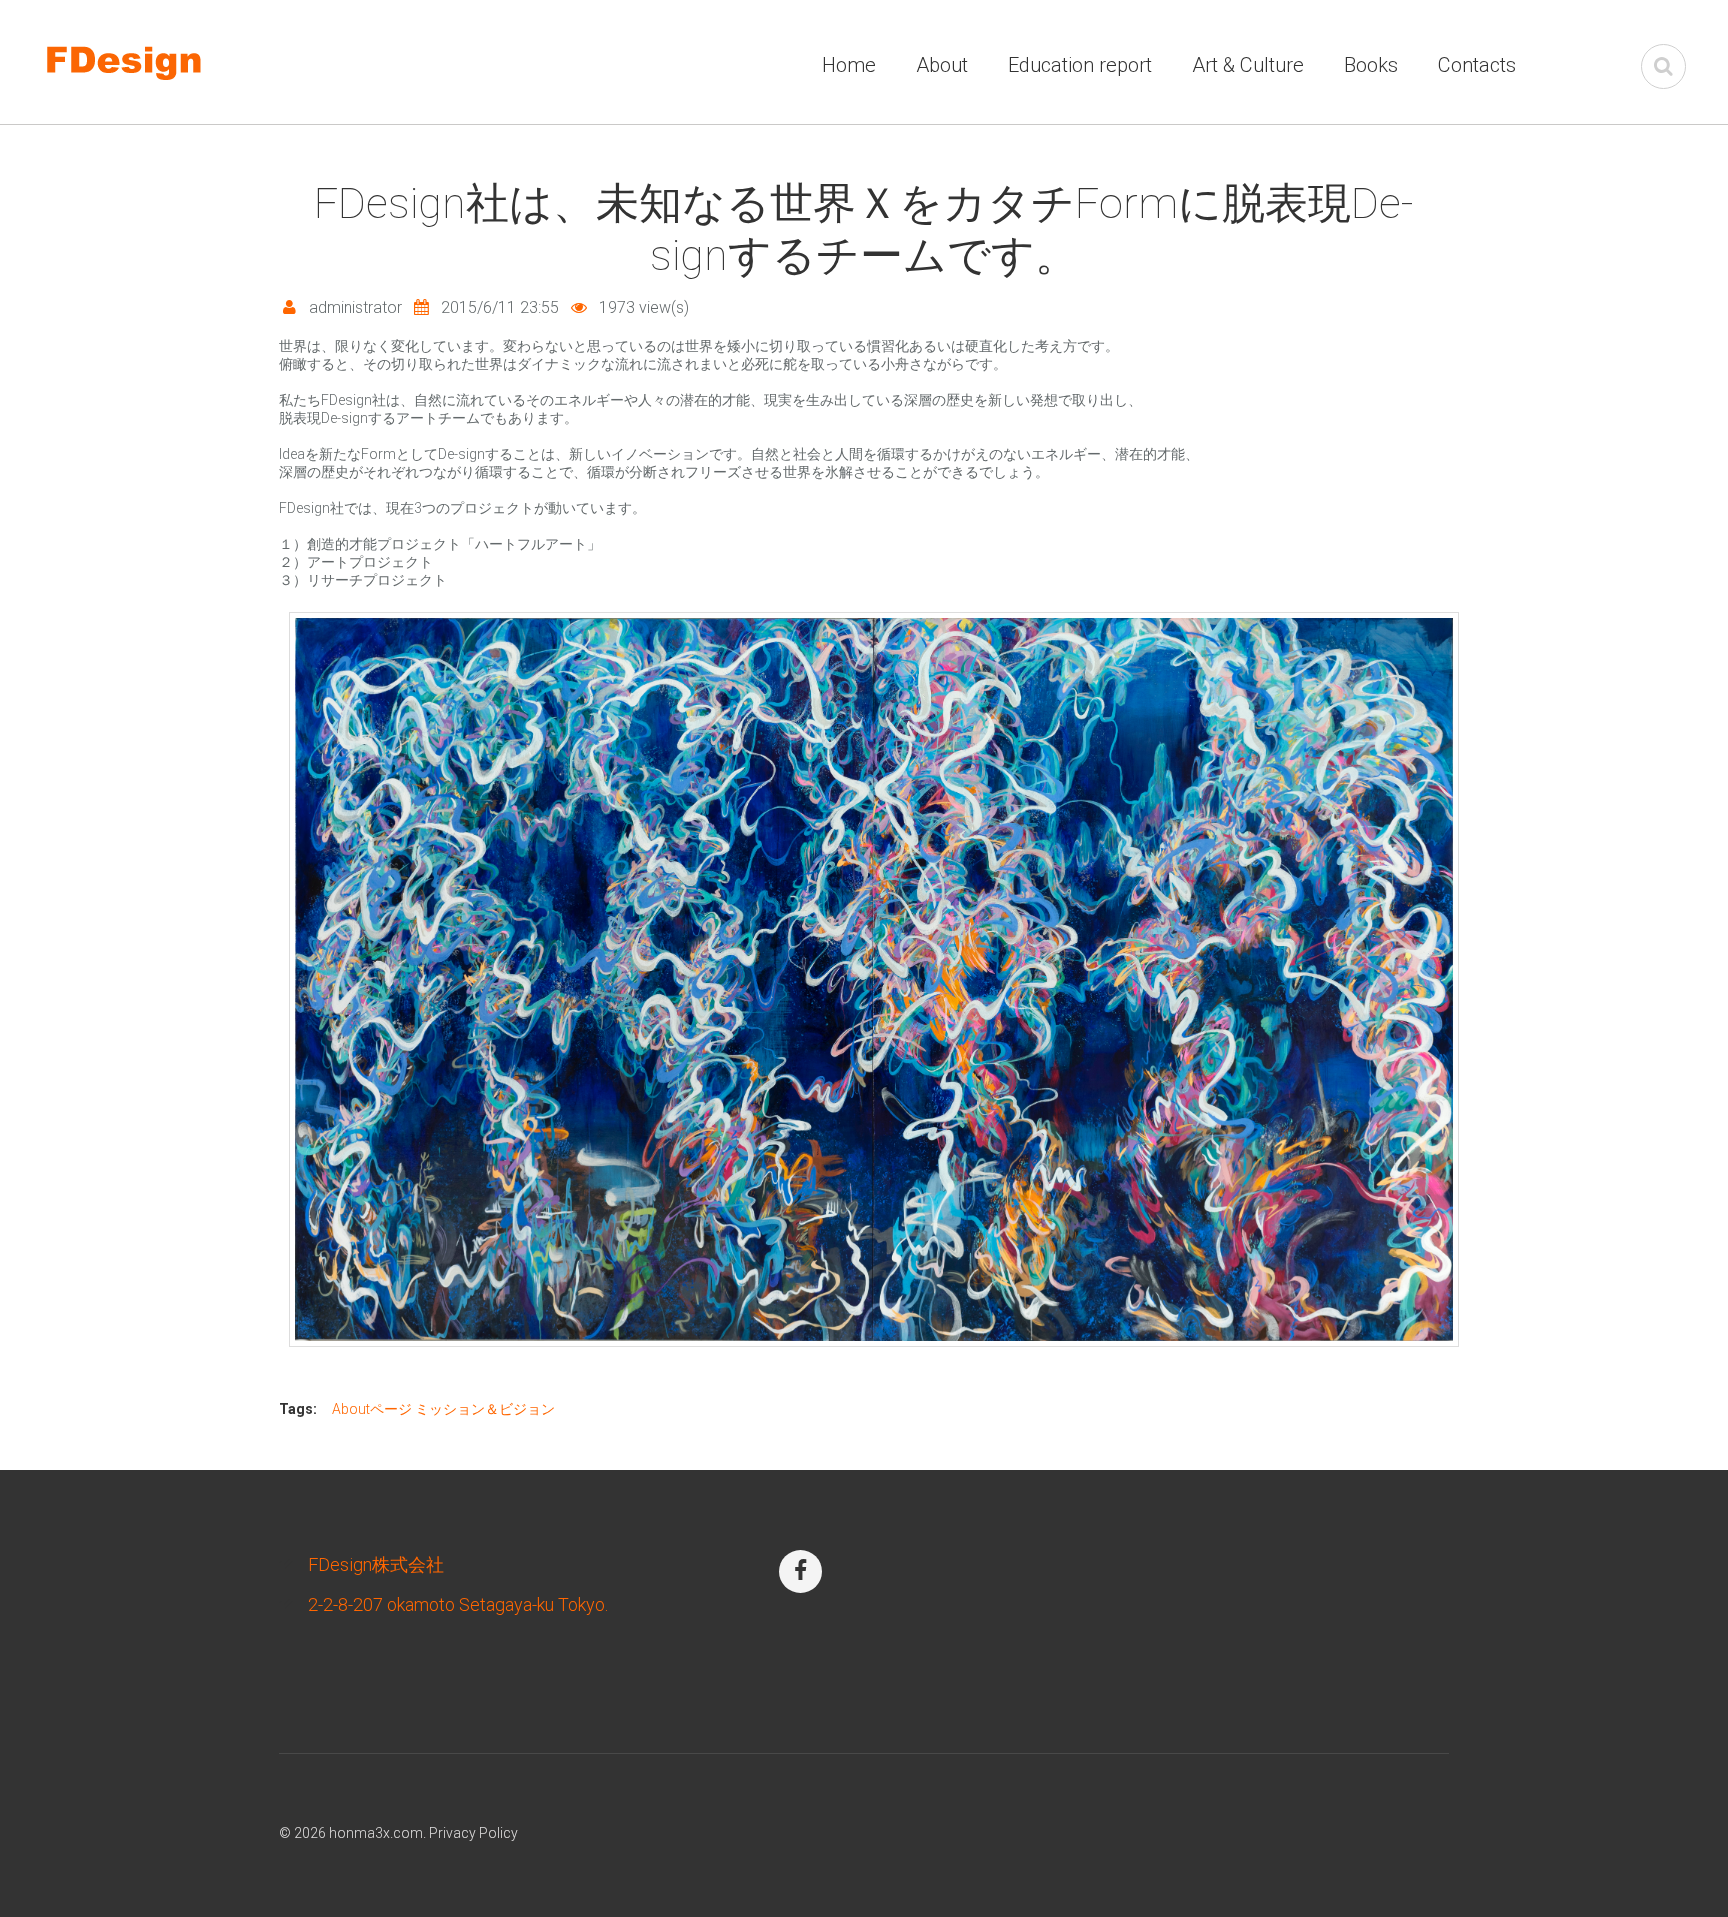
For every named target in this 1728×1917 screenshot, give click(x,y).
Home (849, 65)
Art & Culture (1248, 65)
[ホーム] (153, 53)
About (942, 65)
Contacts (1477, 65)
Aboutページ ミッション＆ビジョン (443, 1409)
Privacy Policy (473, 1833)
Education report (1080, 65)
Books (1371, 65)
